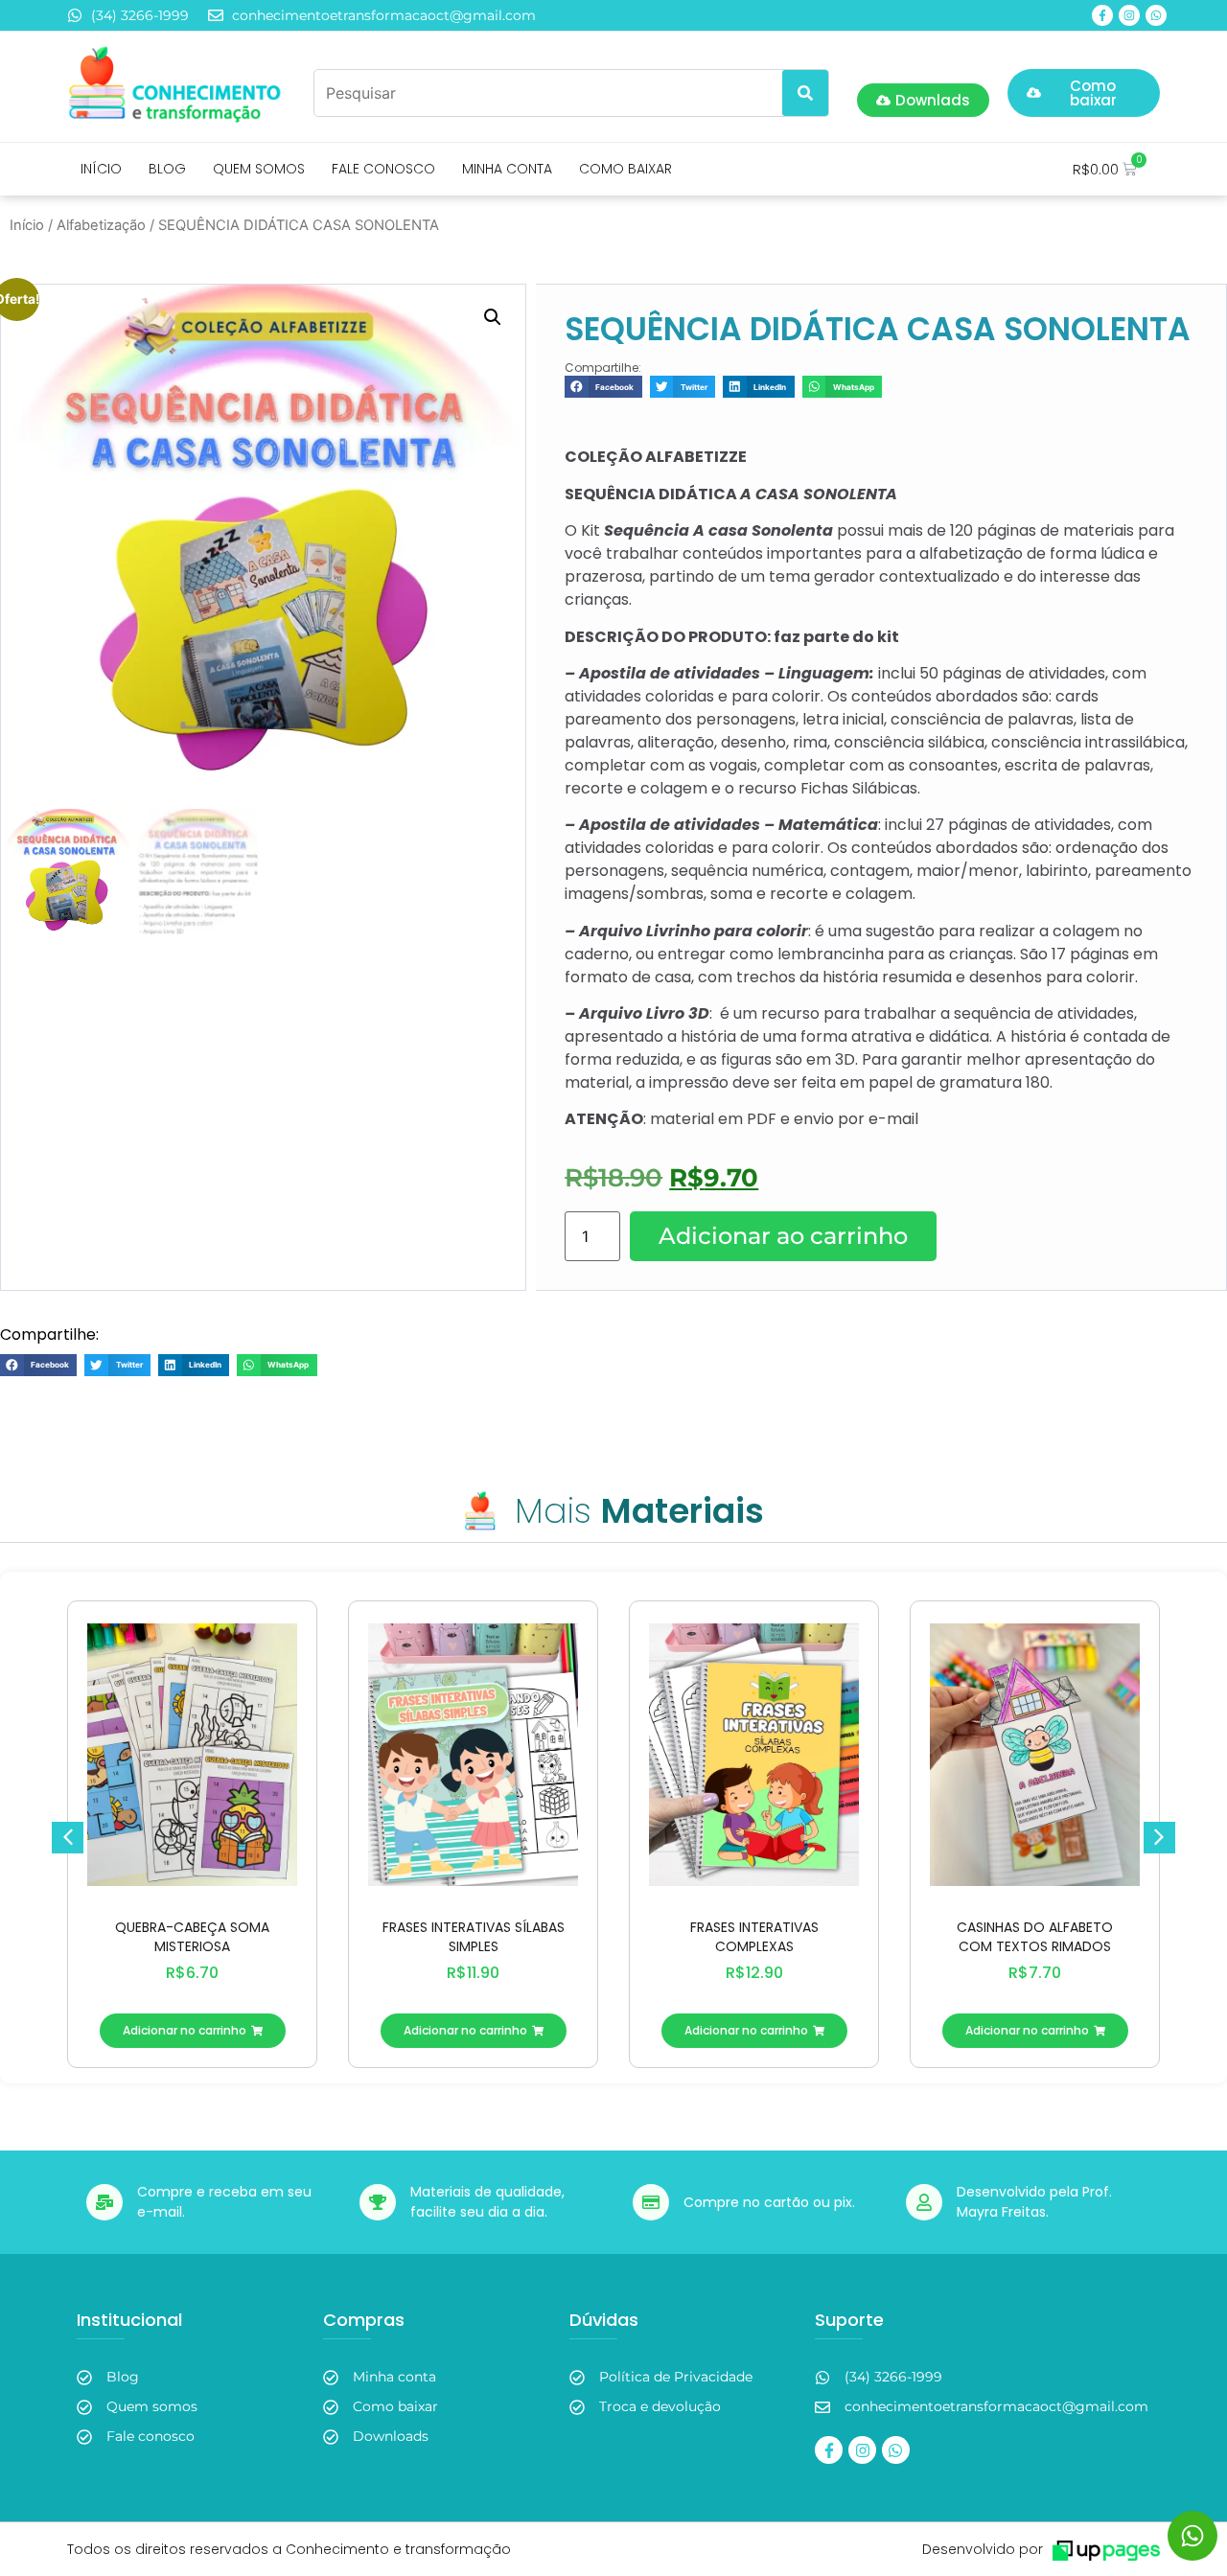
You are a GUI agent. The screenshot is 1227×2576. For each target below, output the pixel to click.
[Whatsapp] (1156, 15)
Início (27, 225)
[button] (493, 317)
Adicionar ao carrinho (783, 1236)
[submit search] (805, 93)
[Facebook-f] (1102, 15)
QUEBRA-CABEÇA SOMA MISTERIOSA (192, 1937)
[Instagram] (1129, 15)
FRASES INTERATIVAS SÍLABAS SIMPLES (474, 1937)
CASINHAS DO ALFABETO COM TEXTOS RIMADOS (1035, 1937)
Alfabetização (101, 225)
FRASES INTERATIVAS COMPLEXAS (754, 1937)
